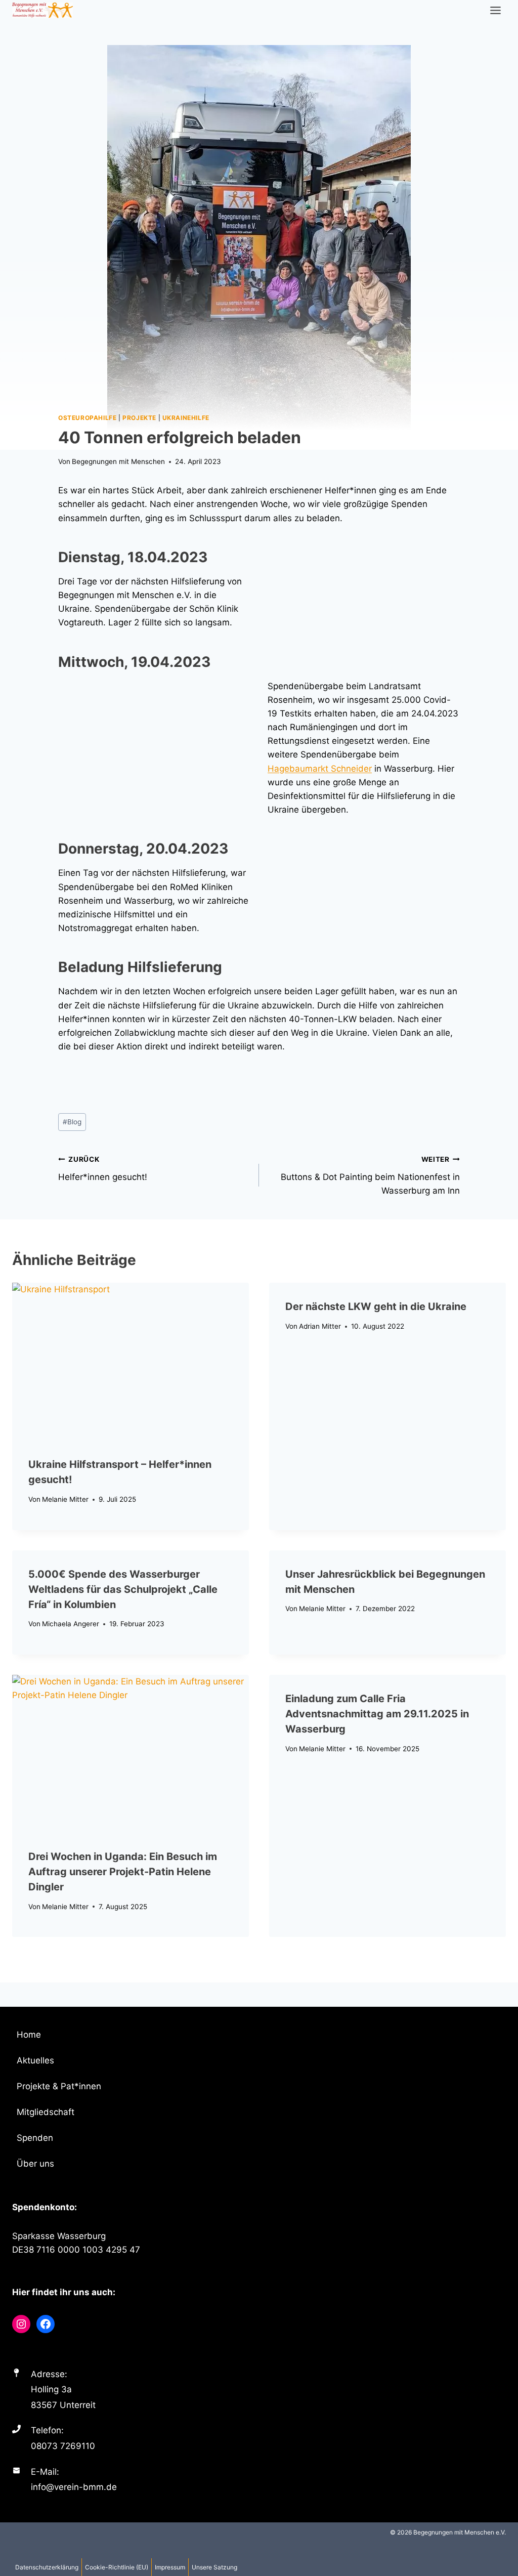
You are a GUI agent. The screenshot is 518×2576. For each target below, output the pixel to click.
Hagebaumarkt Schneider (320, 769)
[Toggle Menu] (495, 10)
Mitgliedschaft (46, 2112)
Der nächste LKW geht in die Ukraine (376, 1306)
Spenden (35, 2138)
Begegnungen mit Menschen (118, 461)
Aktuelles (35, 2060)
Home (29, 2035)
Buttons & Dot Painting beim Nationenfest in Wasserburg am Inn (370, 1175)
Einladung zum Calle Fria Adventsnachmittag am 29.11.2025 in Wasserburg (377, 1714)
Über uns (35, 2164)
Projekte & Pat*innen (59, 2086)
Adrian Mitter (320, 1326)
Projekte (139, 418)
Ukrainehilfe (186, 418)
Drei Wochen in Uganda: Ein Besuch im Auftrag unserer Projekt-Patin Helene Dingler (123, 1872)
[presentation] (131, 1362)
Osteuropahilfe (87, 418)
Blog (72, 1122)
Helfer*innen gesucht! (103, 1169)
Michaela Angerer (71, 1624)
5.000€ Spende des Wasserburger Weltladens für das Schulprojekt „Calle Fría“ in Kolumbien (123, 1589)
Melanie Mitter (65, 1499)
